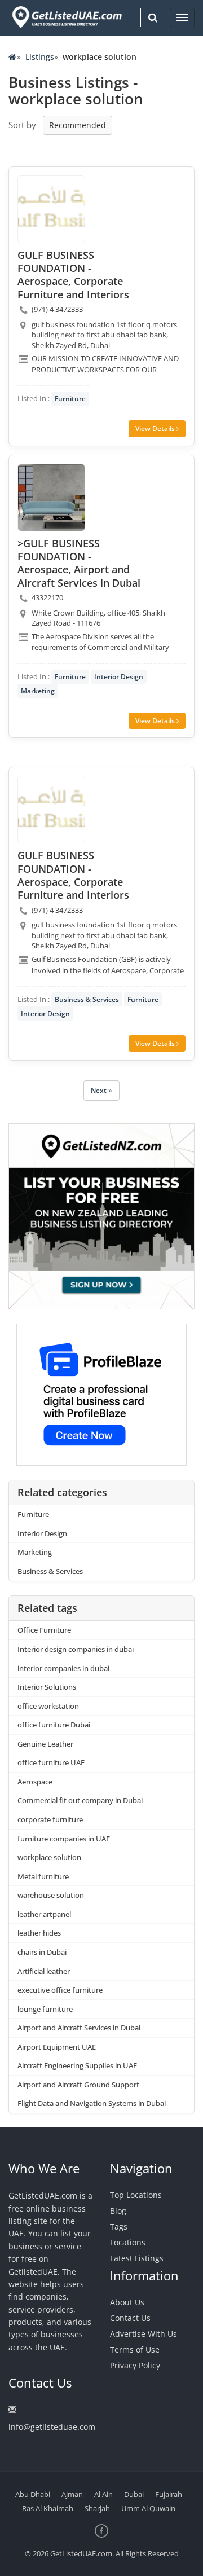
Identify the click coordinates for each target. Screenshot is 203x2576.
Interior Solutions (47, 1687)
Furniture (70, 399)
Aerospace (35, 1782)
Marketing (38, 691)
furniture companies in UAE (64, 1839)
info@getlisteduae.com (52, 2427)
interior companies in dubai (63, 1668)
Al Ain (103, 2494)
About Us (127, 2302)
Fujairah (169, 2494)
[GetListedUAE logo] (66, 17)
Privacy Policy (135, 2365)
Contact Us (130, 2318)
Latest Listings (137, 2258)
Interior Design (119, 677)
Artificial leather (44, 1971)
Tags (119, 2226)
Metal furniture (43, 1876)
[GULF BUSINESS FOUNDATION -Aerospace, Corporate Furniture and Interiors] (51, 209)
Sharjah (97, 2508)
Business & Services (87, 999)
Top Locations (136, 2195)
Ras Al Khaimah (48, 2508)
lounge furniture (45, 2009)
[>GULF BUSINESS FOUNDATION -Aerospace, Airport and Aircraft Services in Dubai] (51, 498)
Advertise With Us (144, 2334)
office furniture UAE (51, 1762)
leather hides (39, 1933)
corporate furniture (50, 1819)
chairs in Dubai (42, 1952)
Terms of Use (135, 2349)
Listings (40, 57)
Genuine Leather (45, 1744)
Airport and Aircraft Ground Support (78, 2085)
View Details (156, 428)
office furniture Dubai (54, 1725)
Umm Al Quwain (148, 2508)
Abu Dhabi (33, 2494)
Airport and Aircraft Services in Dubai (79, 2028)
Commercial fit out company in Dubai (80, 1800)
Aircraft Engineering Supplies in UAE (77, 2065)
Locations (128, 2242)
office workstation (48, 1706)
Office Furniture (44, 1630)
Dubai (134, 2494)
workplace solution (49, 1857)
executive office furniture (60, 1990)
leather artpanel (44, 1914)
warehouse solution (51, 1895)
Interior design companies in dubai (76, 1649)
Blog (118, 2211)
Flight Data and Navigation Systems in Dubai (92, 2103)
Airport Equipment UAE (57, 2047)
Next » (101, 1090)
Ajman (72, 2494)
